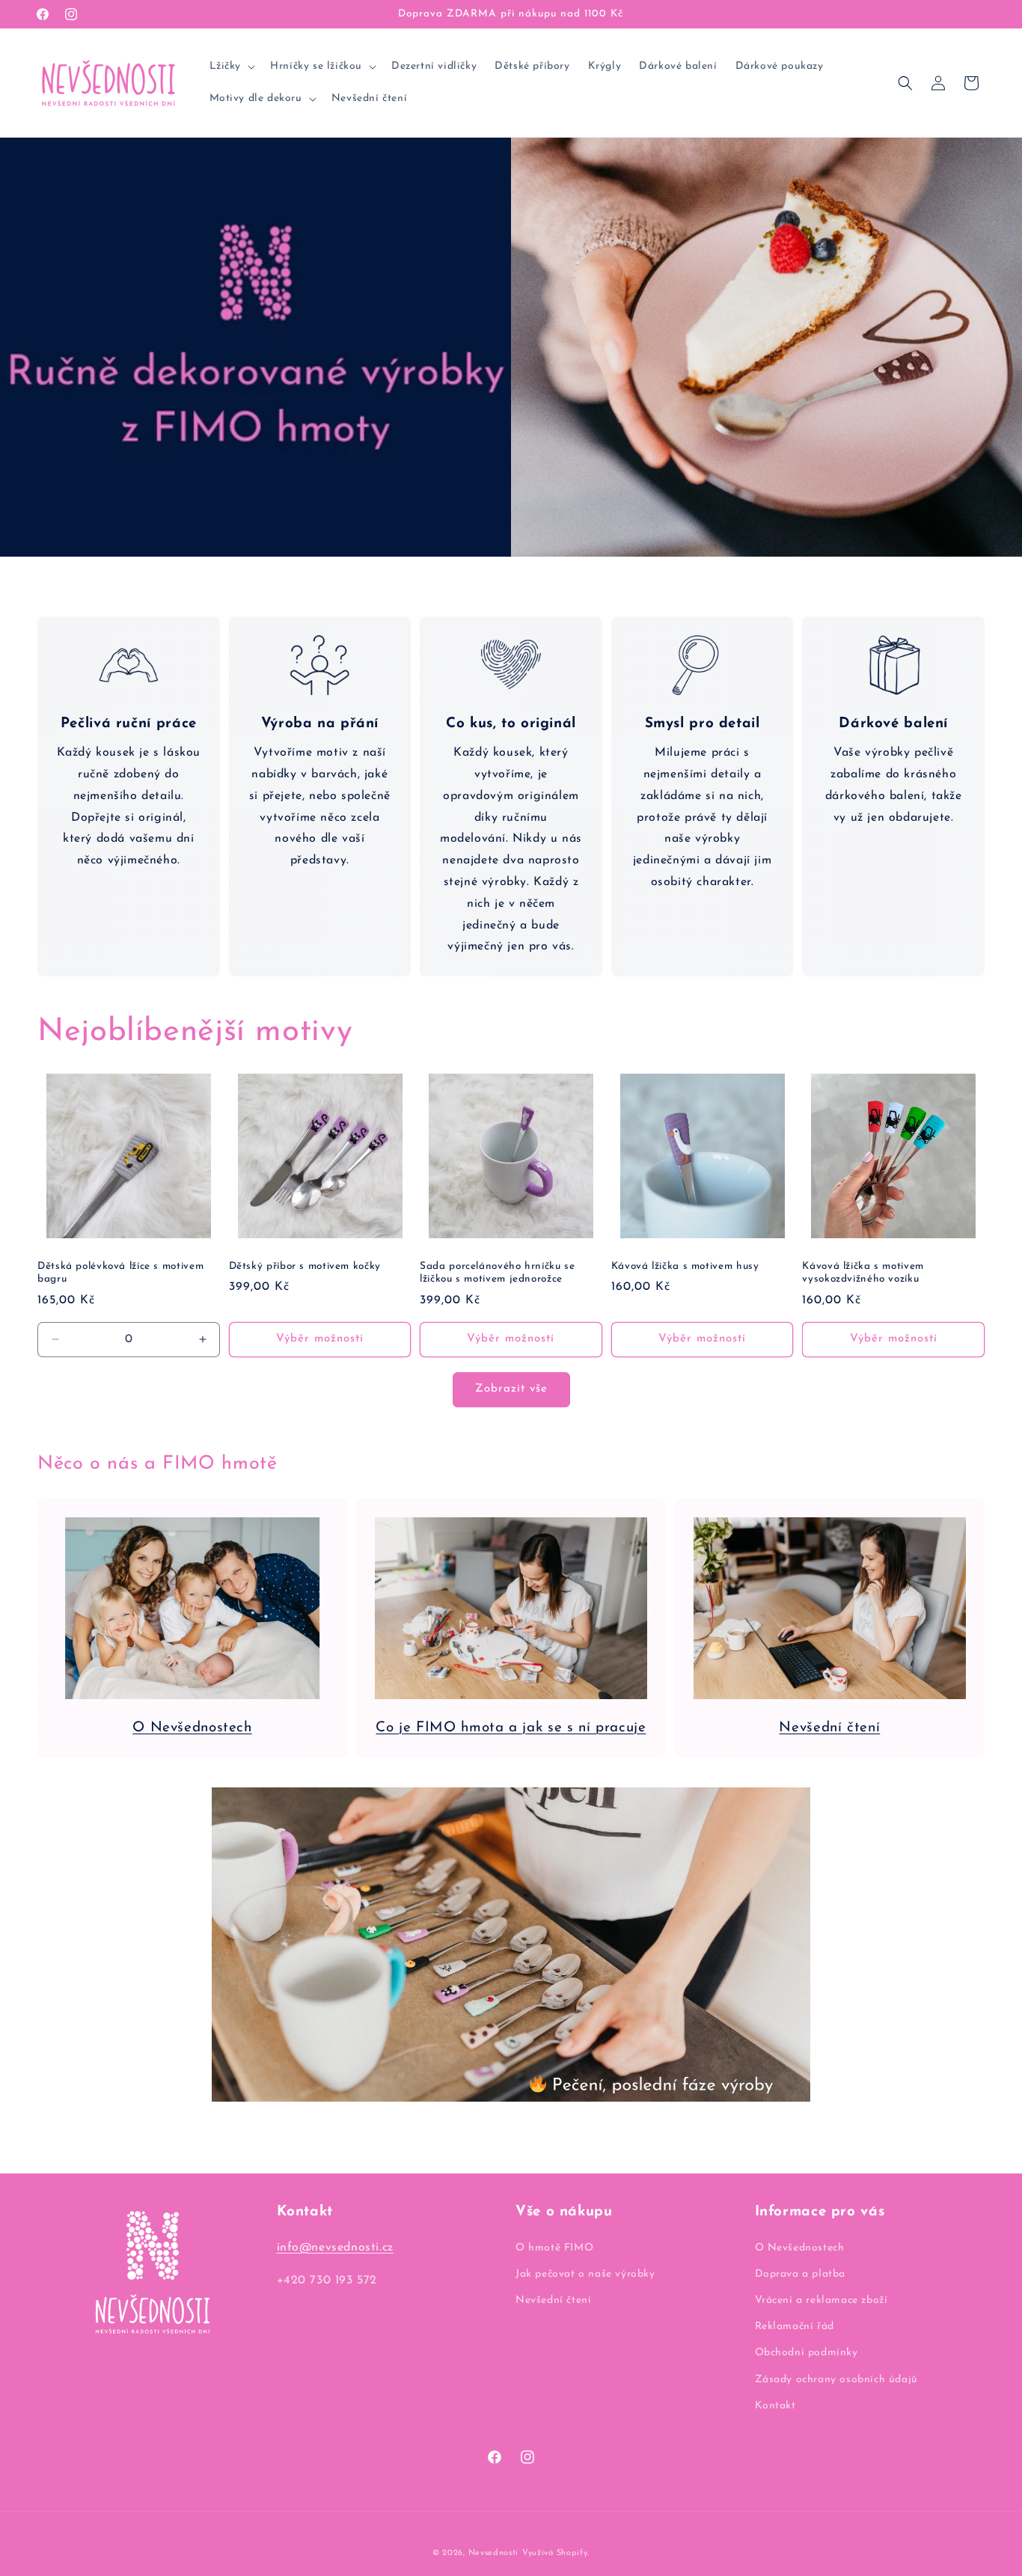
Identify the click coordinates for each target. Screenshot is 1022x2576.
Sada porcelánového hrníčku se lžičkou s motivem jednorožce (497, 1273)
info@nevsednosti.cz (335, 2247)
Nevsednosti (494, 2553)
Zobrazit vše (511, 1389)
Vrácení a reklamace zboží (821, 2300)
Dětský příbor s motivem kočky (305, 1266)
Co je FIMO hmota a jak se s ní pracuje (511, 1728)
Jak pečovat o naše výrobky (585, 2273)
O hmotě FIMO (554, 2247)
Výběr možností (320, 1339)
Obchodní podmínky (807, 2353)
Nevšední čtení (829, 1728)
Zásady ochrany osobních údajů (836, 2379)
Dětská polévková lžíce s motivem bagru (120, 1273)
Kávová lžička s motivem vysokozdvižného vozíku (863, 1273)
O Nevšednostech (192, 1728)
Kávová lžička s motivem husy (685, 1266)
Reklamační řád (795, 2326)
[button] (231, 67)
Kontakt (775, 2405)
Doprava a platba (801, 2273)
